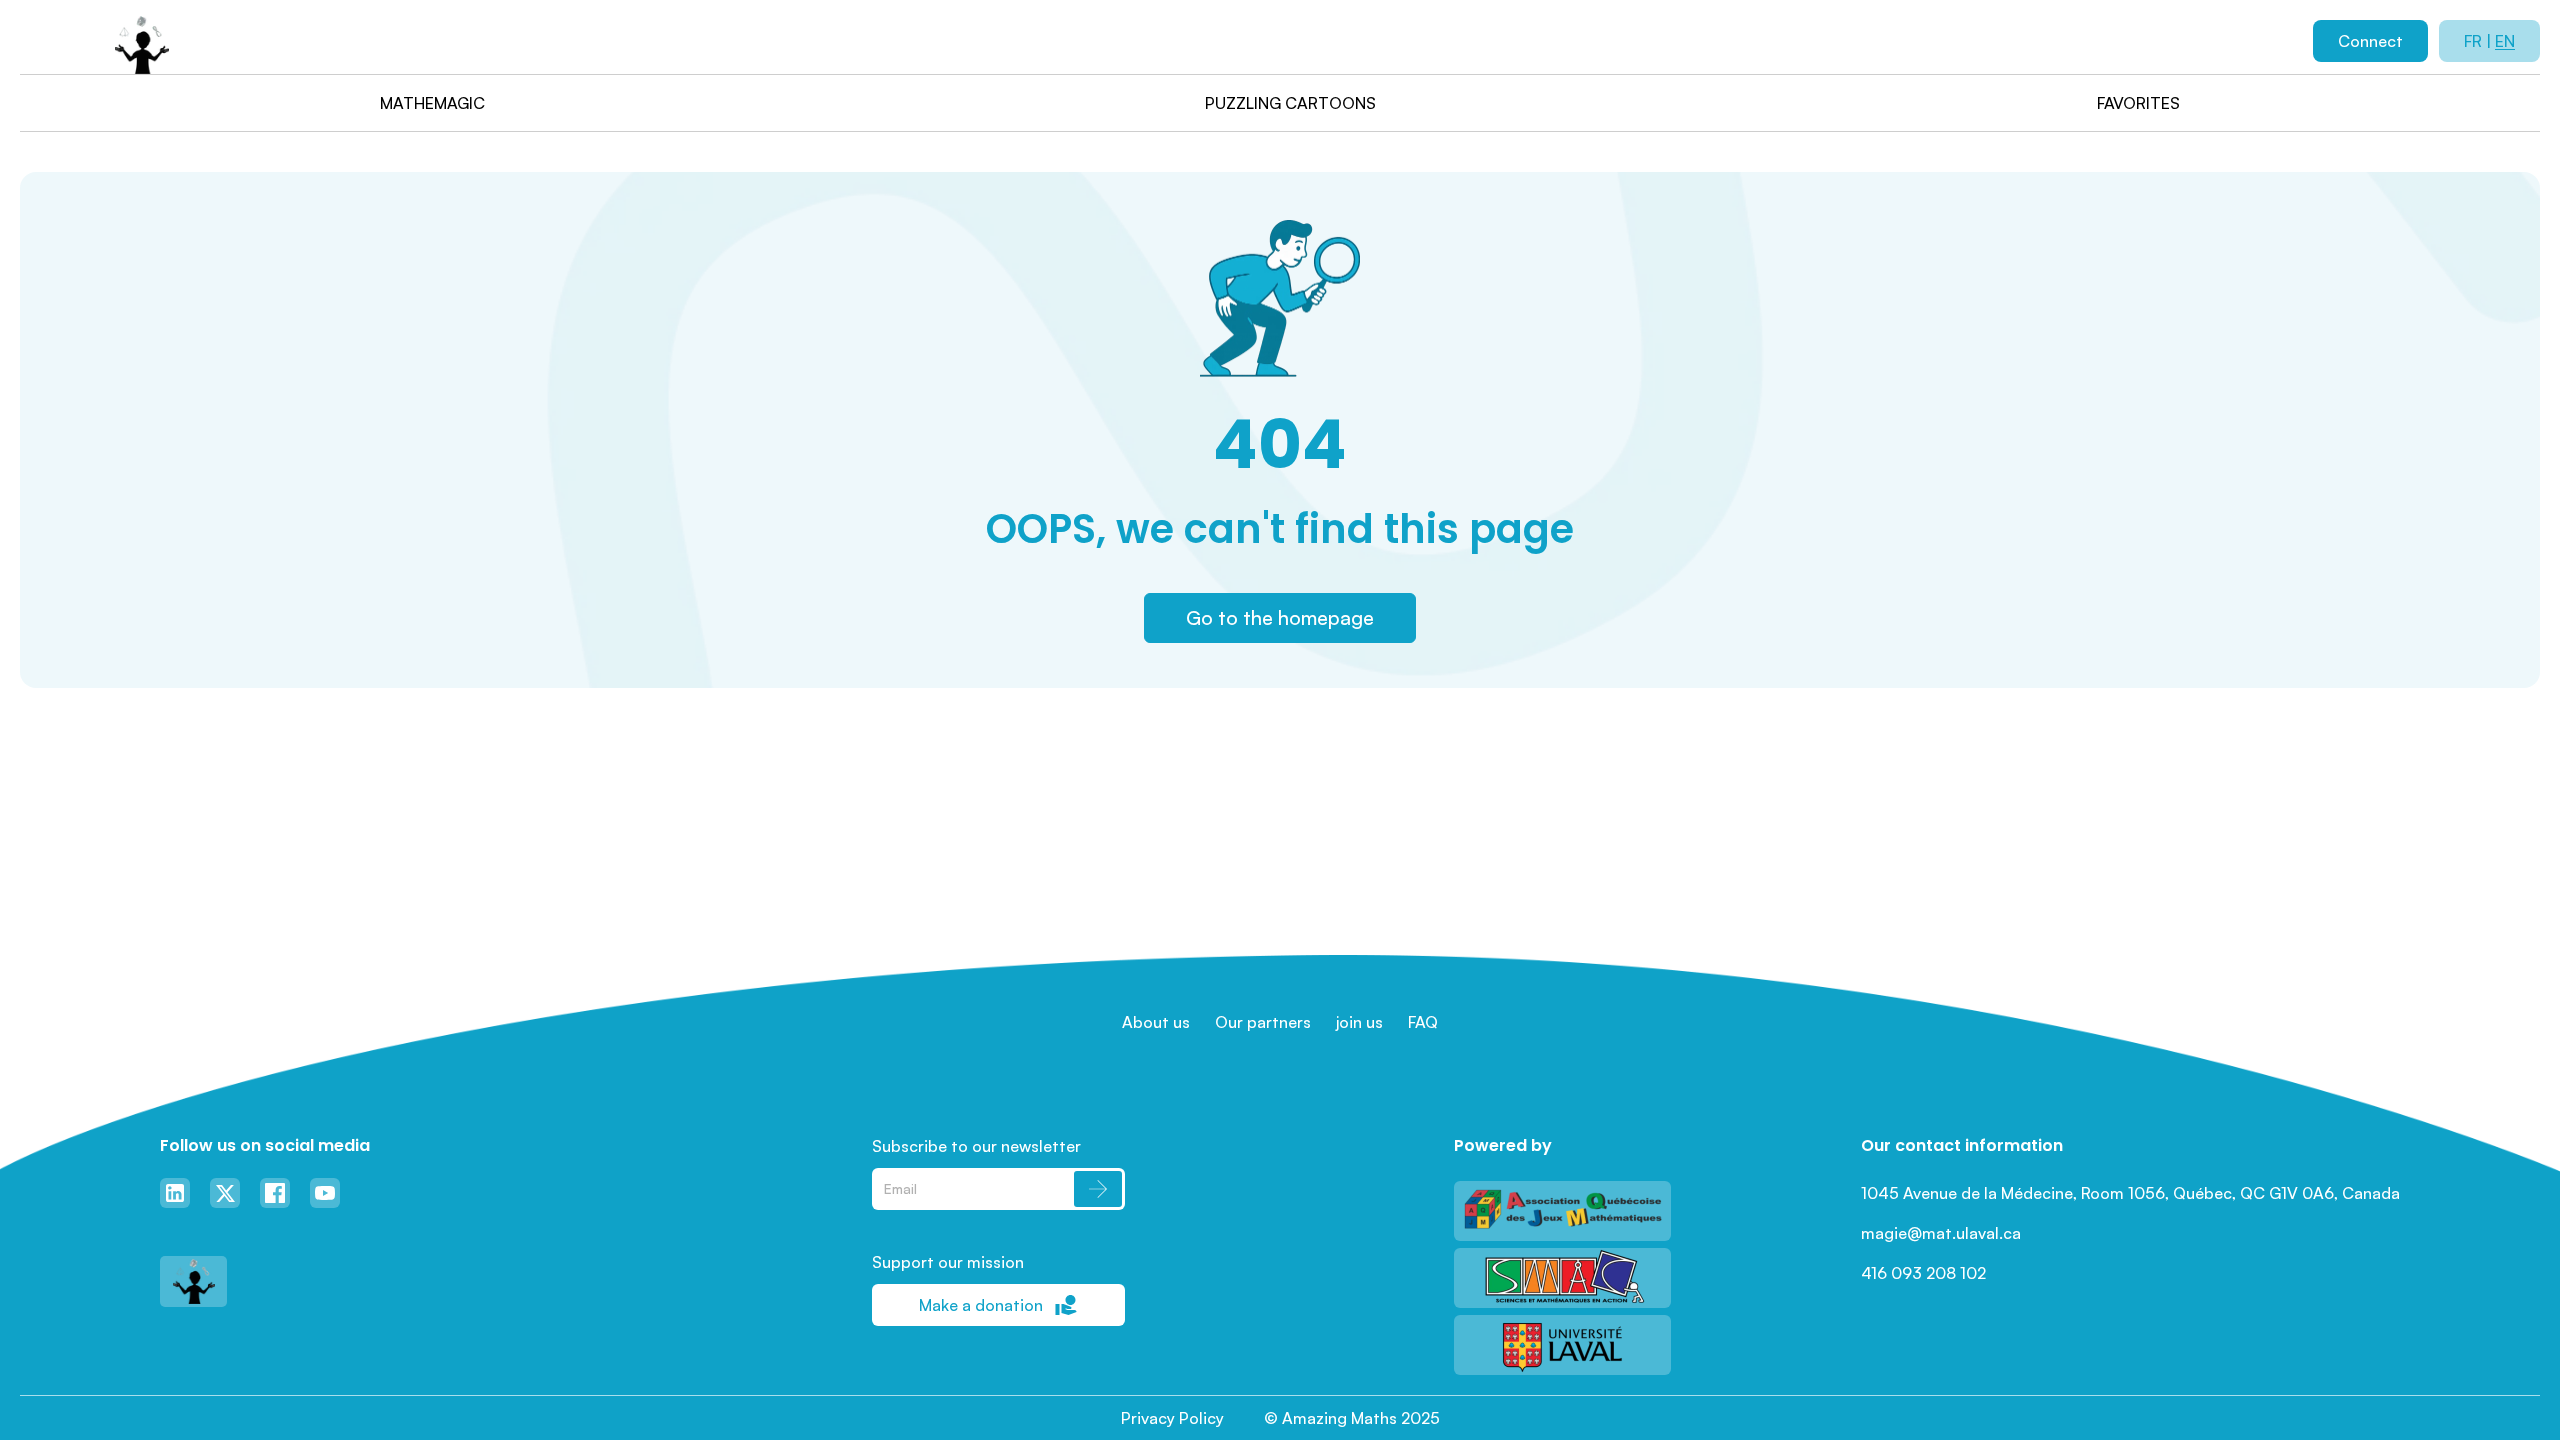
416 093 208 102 (1923, 1273)
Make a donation (981, 1305)
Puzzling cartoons (1290, 103)
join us (1359, 1022)
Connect (2370, 41)
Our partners (1263, 1022)
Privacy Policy (1172, 1418)
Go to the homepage (1280, 617)
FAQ (1423, 1022)
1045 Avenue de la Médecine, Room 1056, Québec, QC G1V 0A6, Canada (2130, 1193)
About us (1156, 1022)
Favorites (2138, 103)
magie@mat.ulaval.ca (1941, 1233)
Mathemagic (432, 103)
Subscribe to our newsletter (976, 1146)
